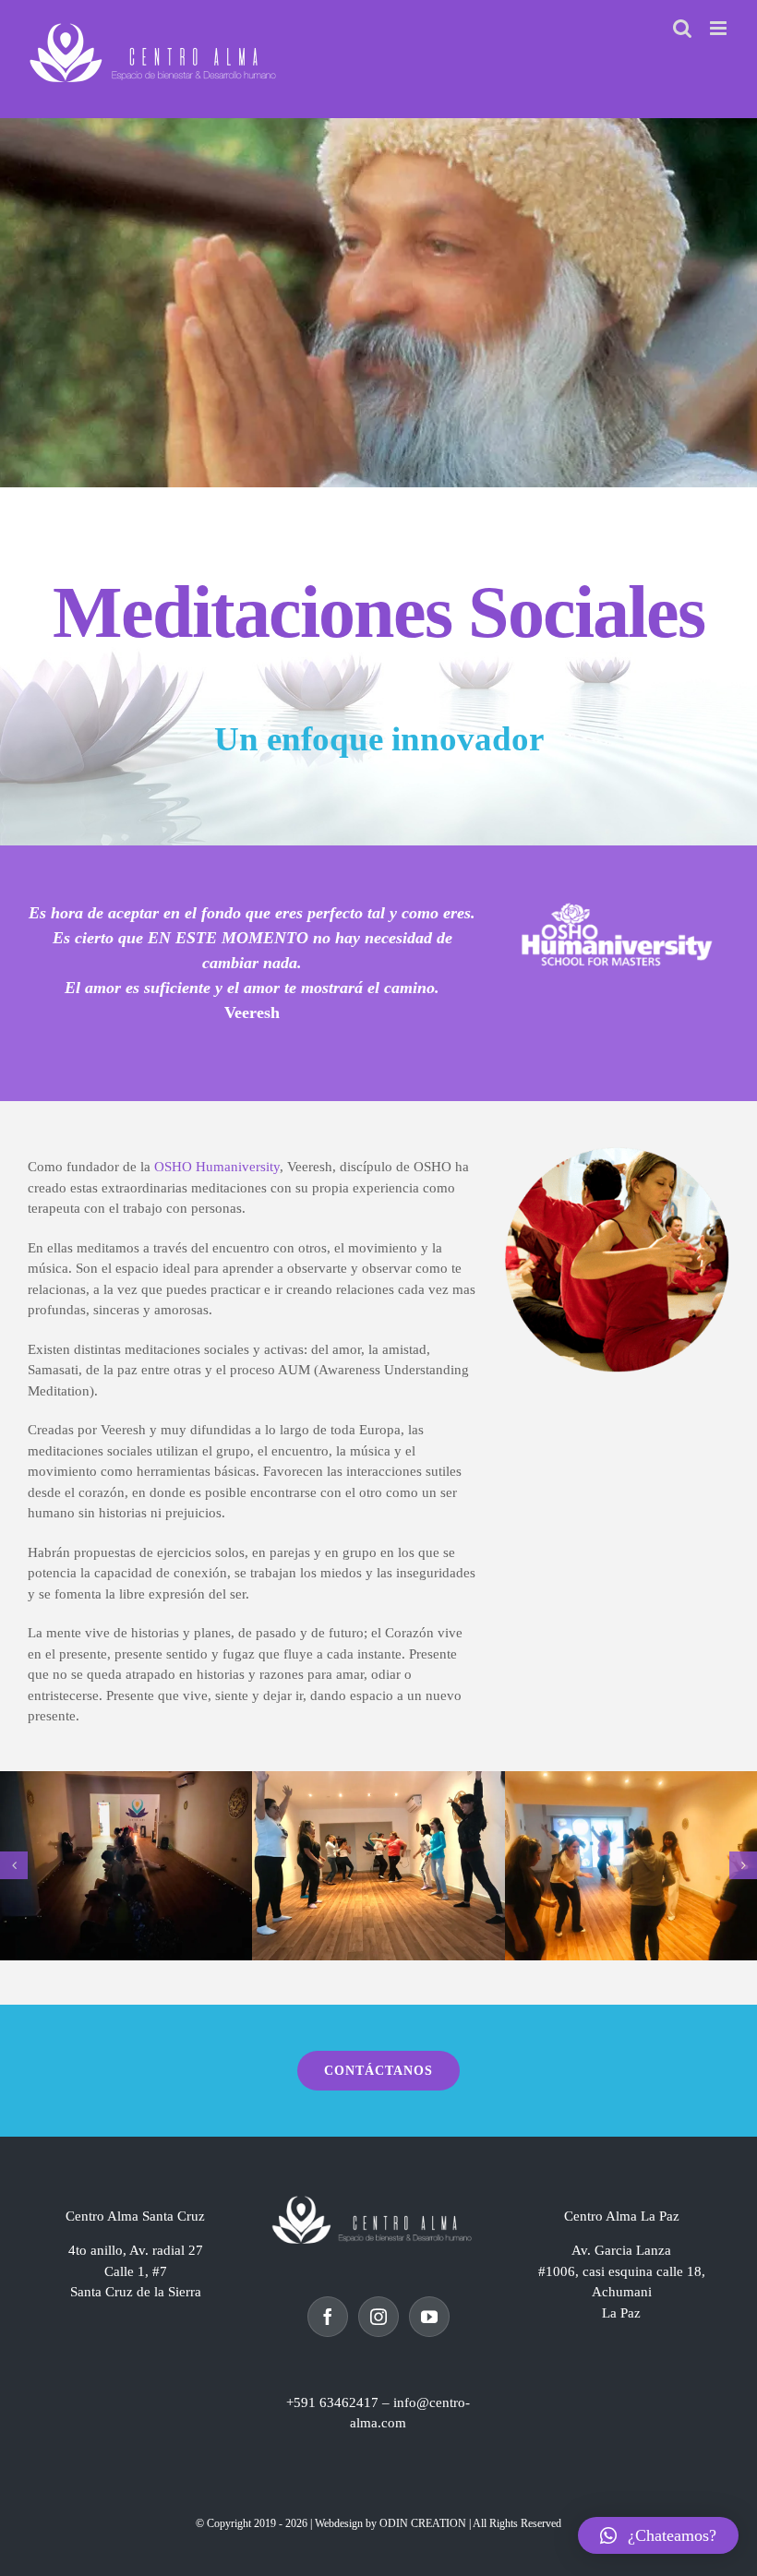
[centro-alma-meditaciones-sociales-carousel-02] (631, 1866)
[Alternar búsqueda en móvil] (682, 28)
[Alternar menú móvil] (720, 28)
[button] (14, 1865)
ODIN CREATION (423, 2523)
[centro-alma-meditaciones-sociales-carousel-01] (378, 1866)
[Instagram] (378, 2317)
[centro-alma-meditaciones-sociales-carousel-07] (126, 1866)
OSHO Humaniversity (217, 1167)
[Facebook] (328, 2317)
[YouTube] (429, 2317)
